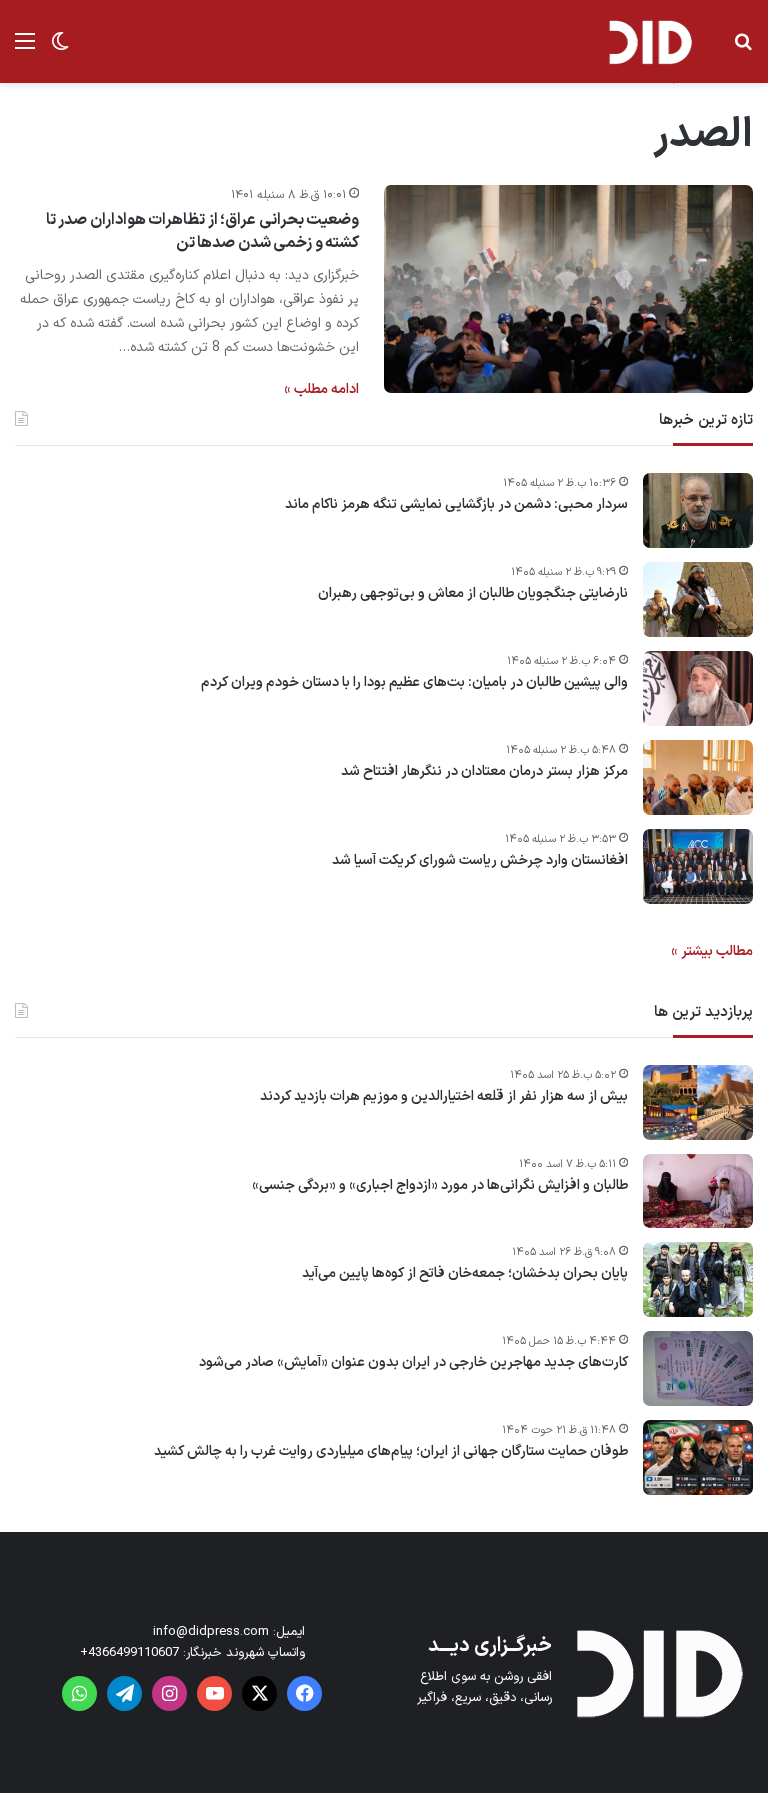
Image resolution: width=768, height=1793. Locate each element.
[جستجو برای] (743, 49)
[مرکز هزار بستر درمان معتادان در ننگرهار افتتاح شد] (698, 777)
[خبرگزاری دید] (650, 41)
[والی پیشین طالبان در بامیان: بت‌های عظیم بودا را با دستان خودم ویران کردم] (698, 688)
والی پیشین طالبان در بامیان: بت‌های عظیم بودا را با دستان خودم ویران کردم (414, 683)
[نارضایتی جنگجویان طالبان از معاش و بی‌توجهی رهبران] (698, 599)
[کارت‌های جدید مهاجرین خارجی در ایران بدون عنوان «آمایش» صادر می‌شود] (698, 1368)
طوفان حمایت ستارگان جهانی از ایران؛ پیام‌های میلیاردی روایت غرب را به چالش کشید (391, 1452)
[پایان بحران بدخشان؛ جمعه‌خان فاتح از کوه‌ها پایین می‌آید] (698, 1279)
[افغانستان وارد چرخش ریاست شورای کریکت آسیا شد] (698, 866)
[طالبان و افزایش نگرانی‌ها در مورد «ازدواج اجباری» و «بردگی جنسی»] (698, 1191)
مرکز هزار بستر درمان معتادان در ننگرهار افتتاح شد (484, 772)
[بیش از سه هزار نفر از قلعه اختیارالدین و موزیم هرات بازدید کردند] (698, 1102)
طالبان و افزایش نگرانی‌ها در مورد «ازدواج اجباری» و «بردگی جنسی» (440, 1186)
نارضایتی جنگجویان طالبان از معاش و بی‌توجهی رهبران (473, 594)
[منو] (25, 49)
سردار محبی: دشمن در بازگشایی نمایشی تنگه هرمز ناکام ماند (456, 505)
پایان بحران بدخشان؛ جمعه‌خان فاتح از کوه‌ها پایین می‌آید (465, 1274)
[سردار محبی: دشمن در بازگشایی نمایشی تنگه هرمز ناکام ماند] (698, 510)
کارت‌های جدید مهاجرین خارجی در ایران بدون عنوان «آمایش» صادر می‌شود (413, 1363)
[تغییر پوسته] (60, 49)
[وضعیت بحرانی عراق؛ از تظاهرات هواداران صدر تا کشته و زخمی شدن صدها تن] (568, 289)
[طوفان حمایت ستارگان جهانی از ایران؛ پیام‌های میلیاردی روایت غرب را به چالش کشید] (698, 1457)
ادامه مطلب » (321, 389)
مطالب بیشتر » (712, 951)
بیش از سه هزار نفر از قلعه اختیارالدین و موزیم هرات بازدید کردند (444, 1097)
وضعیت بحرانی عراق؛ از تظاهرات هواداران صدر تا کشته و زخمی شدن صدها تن (203, 231)
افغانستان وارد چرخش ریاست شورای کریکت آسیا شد (480, 861)
